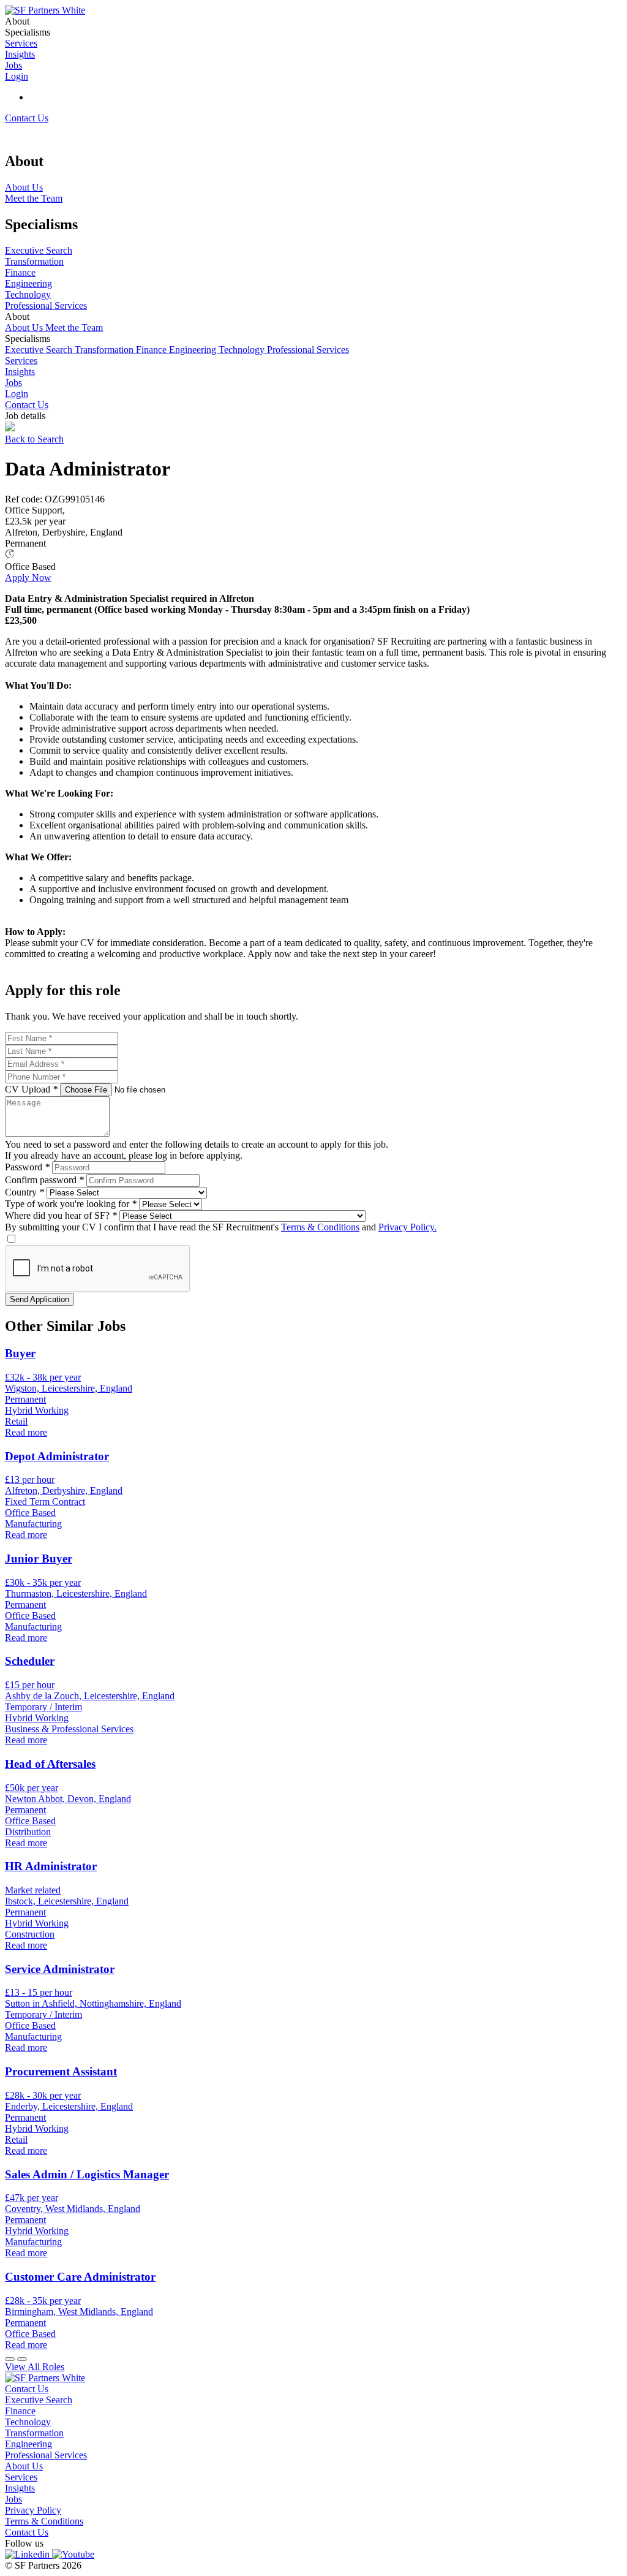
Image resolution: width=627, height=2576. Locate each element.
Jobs (13, 383)
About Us (25, 328)
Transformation (105, 350)
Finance (152, 350)
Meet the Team (74, 328)
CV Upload (31, 1089)
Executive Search (40, 350)
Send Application (39, 1299)
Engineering (194, 350)
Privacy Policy (33, 2510)
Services (21, 361)
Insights (20, 372)
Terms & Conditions (320, 1227)
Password (27, 1167)
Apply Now (28, 578)
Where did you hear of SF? (61, 1215)
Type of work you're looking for (71, 1204)
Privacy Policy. (407, 1227)
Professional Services (308, 350)
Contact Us (27, 118)
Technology (243, 350)
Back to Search (34, 439)
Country (24, 1192)
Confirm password (44, 1180)
